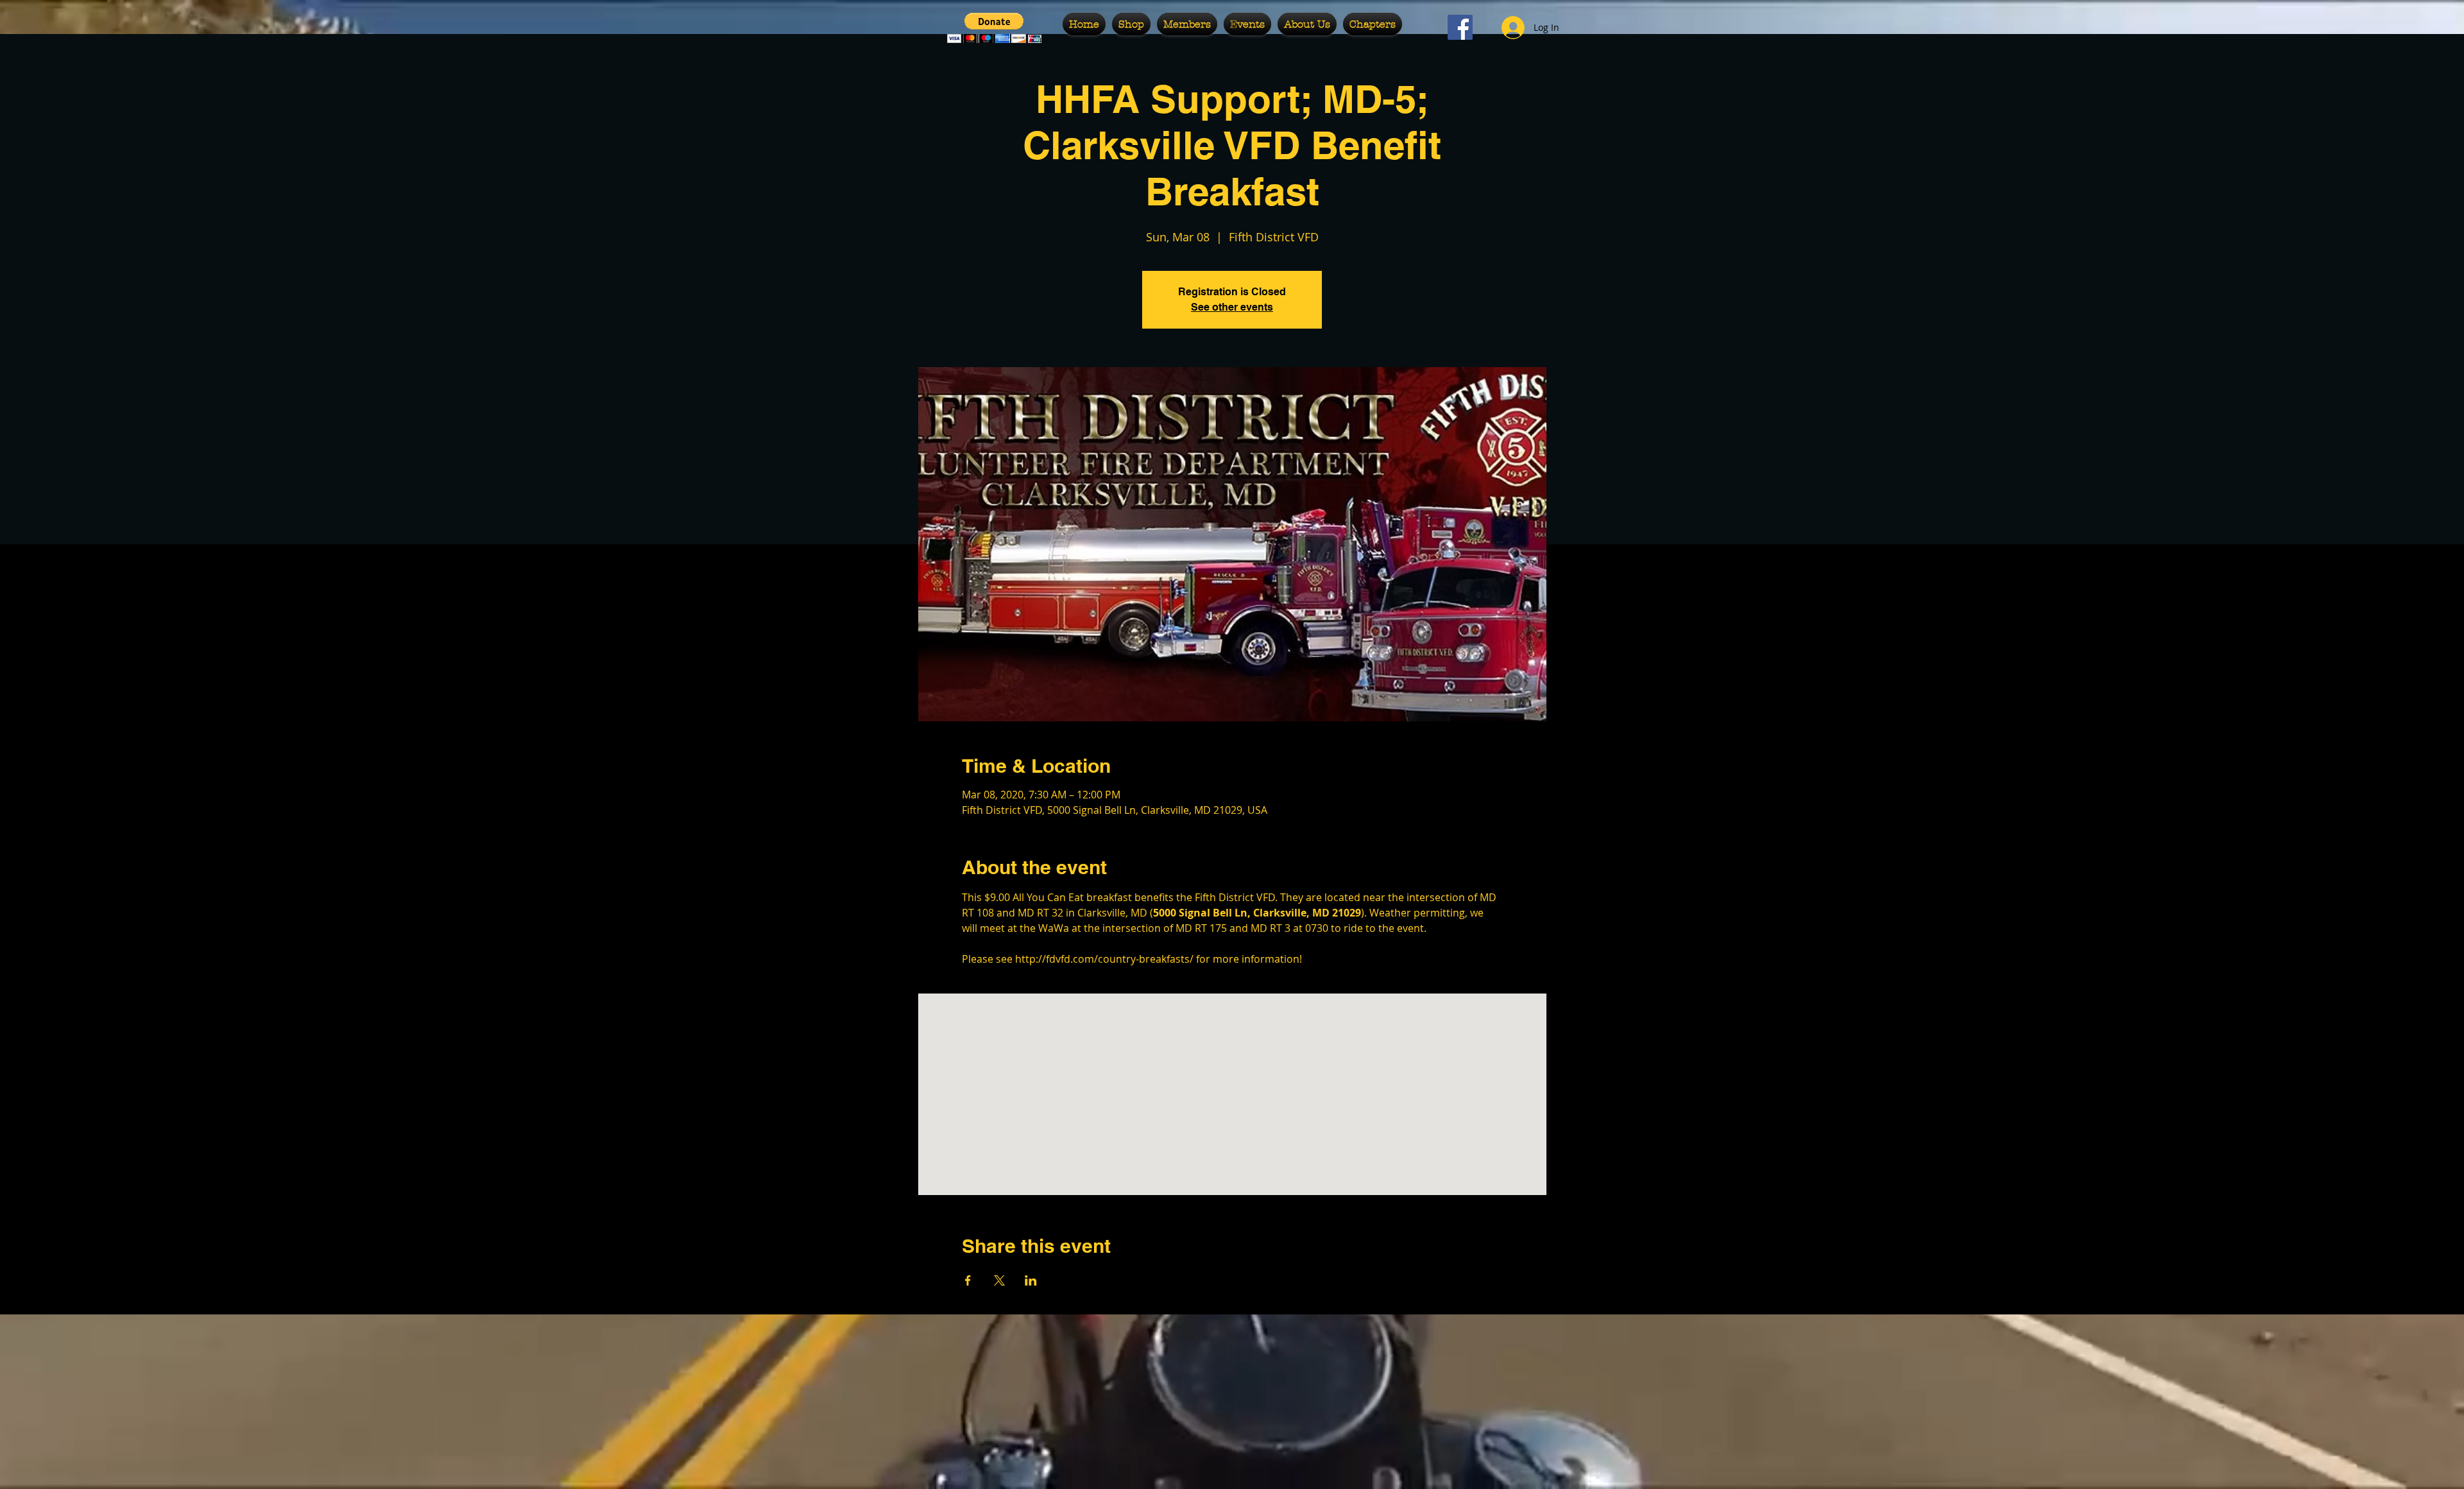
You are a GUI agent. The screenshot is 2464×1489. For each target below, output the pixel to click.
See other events (1232, 307)
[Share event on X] (999, 1280)
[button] (994, 28)
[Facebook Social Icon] (1460, 27)
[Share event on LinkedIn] (1031, 1280)
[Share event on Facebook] (968, 1280)
